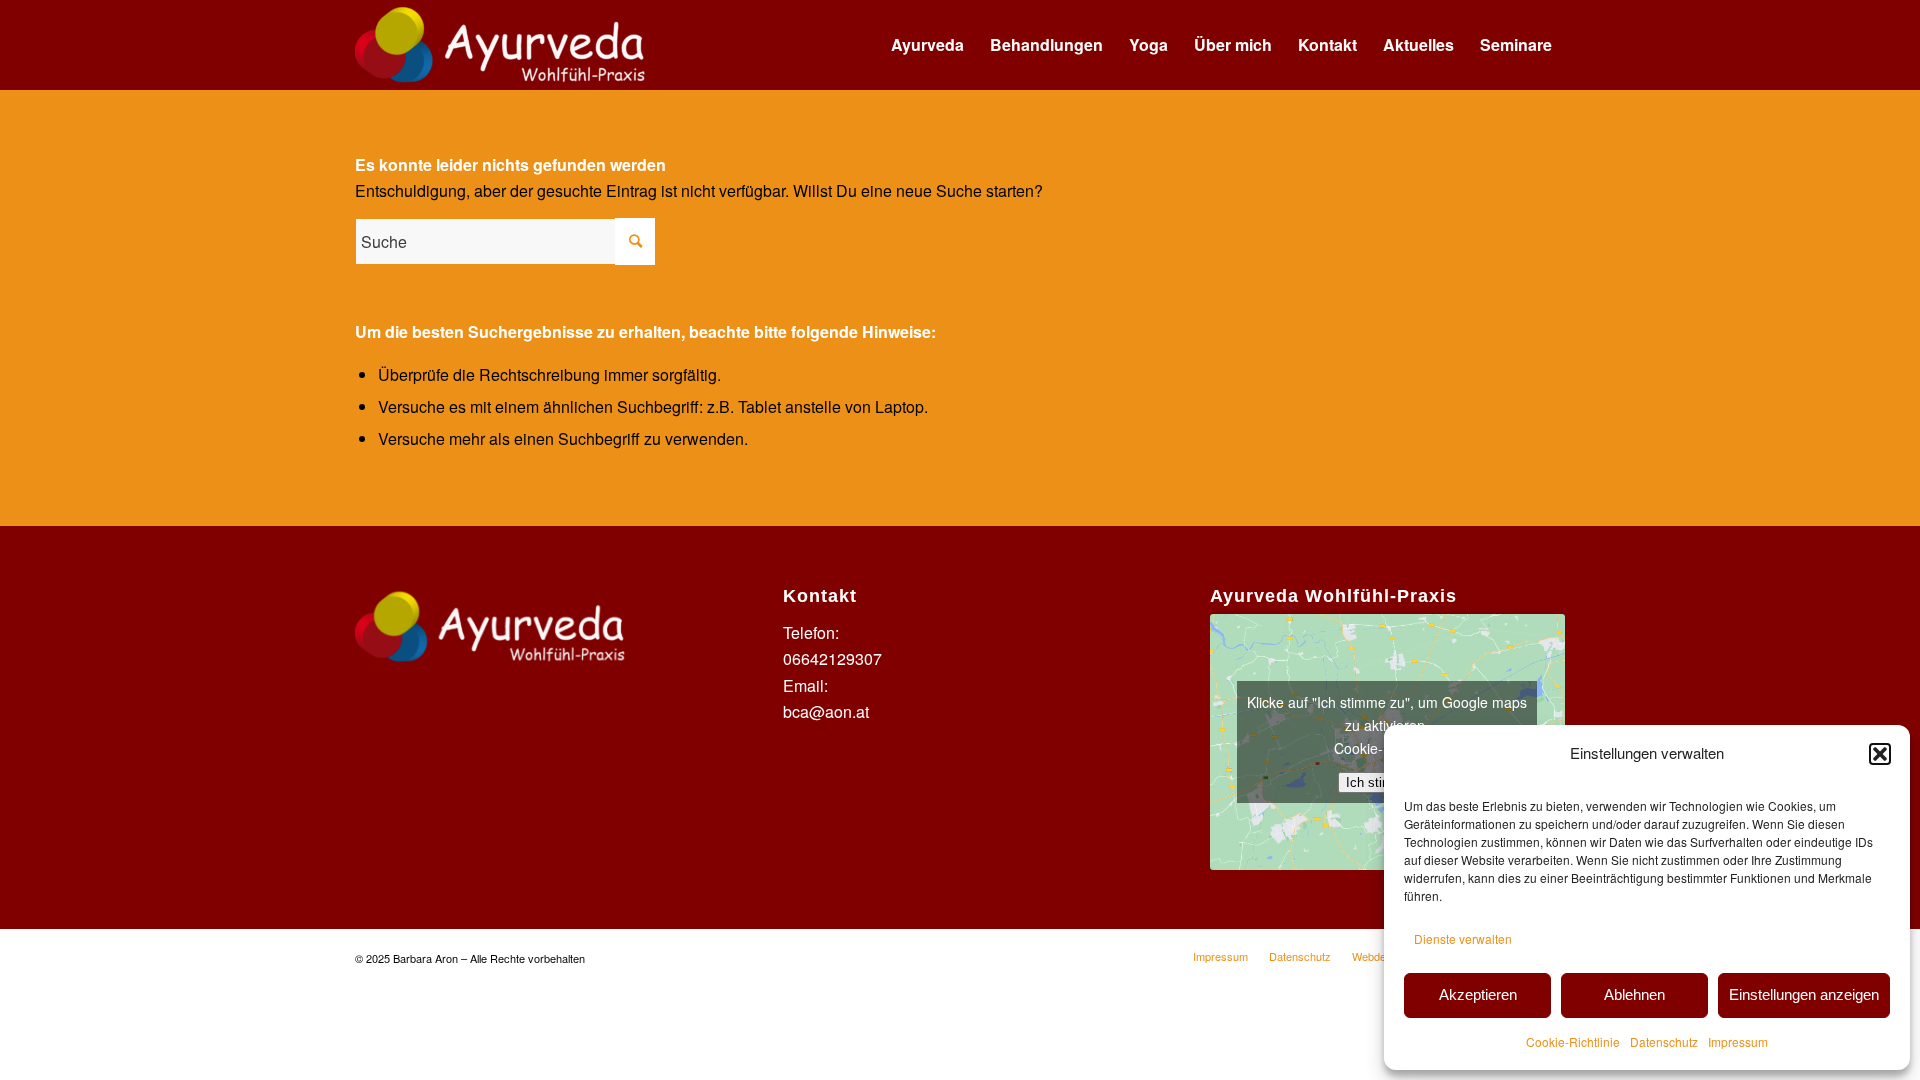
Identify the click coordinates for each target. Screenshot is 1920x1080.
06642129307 (832, 658)
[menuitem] (927, 45)
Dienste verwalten (1463, 938)
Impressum (1738, 1041)
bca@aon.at (826, 711)
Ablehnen (1634, 994)
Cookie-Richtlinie (1573, 1041)
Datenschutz (1664, 1041)
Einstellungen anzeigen (1804, 994)
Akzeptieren (1478, 994)
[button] (1880, 754)
